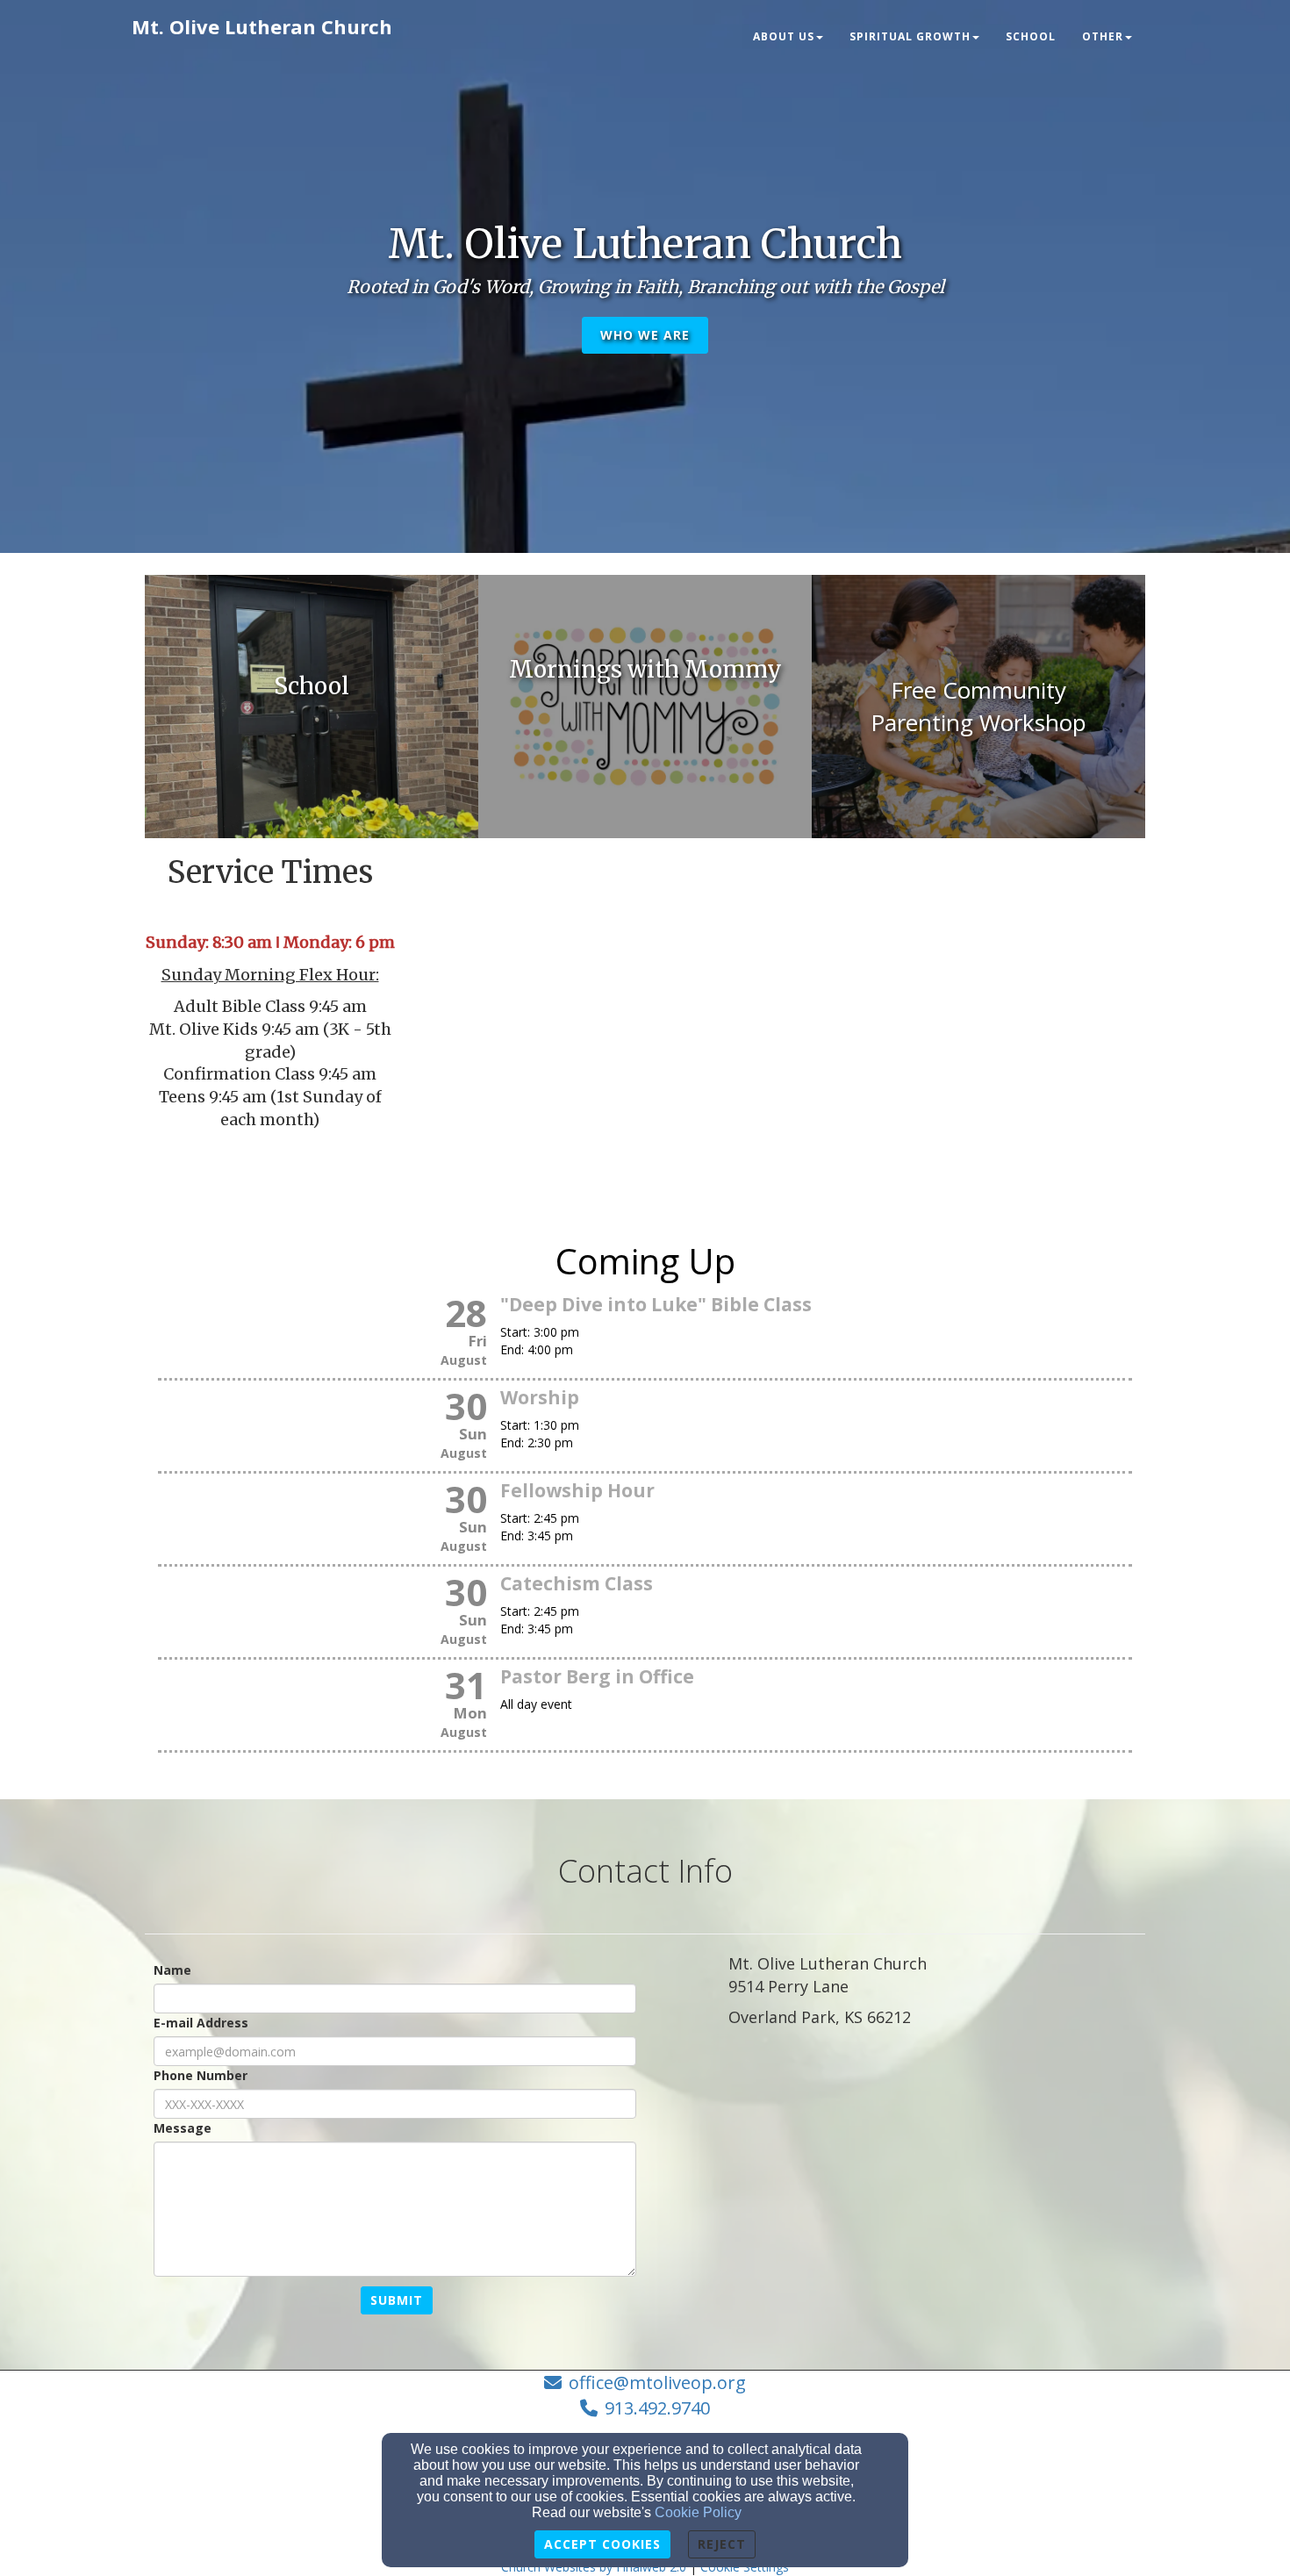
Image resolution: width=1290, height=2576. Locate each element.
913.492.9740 (657, 2408)
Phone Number (201, 2075)
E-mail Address (201, 2023)
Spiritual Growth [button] (910, 36)
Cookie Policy (698, 2512)
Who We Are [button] (645, 335)
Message (183, 2128)
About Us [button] (784, 36)
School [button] (1031, 36)
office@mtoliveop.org (657, 2382)
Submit (397, 2300)
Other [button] (1103, 36)
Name (172, 1970)
